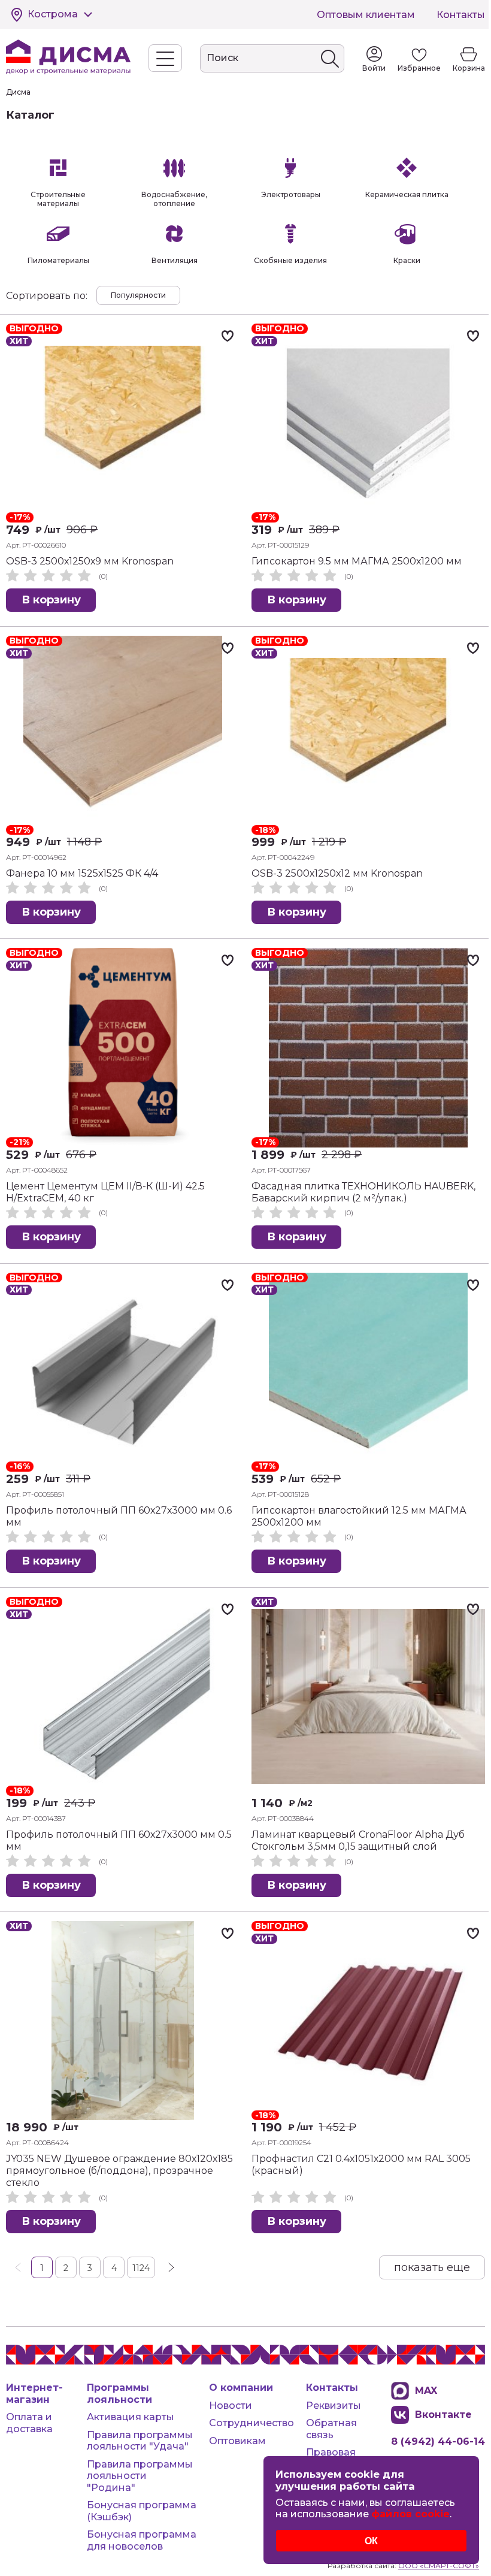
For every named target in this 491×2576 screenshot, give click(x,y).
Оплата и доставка (29, 2423)
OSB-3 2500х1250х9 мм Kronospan (90, 561)
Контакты (461, 15)
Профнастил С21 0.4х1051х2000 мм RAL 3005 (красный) (361, 2165)
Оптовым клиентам (366, 15)
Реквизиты (334, 2406)
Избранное (419, 68)
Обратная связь (331, 2429)
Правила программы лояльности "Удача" (140, 2441)
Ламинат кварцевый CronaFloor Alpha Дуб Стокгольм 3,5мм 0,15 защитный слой (358, 1840)
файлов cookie (410, 2514)
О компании (241, 2388)
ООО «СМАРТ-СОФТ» (439, 2566)
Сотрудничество (251, 2423)
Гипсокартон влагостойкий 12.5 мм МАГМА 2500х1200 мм (359, 1516)
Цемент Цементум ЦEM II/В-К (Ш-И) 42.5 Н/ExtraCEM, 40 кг (105, 1192)
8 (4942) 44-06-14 (438, 2441)
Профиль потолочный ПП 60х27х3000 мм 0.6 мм (119, 1516)
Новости (231, 2406)
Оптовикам (237, 2441)
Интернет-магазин (34, 2394)
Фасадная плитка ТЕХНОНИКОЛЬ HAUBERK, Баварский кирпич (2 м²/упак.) (363, 1192)
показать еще (432, 2267)
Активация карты (131, 2417)
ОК (371, 2541)
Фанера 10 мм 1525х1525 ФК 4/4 (82, 873)
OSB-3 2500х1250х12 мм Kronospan (337, 873)
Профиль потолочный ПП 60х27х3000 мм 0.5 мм (119, 1840)
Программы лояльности (119, 2394)
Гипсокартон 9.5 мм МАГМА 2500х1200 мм (357, 561)
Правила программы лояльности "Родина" (140, 2476)
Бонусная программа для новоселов (142, 2540)
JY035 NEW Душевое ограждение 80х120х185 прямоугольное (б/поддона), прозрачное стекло (119, 2171)
